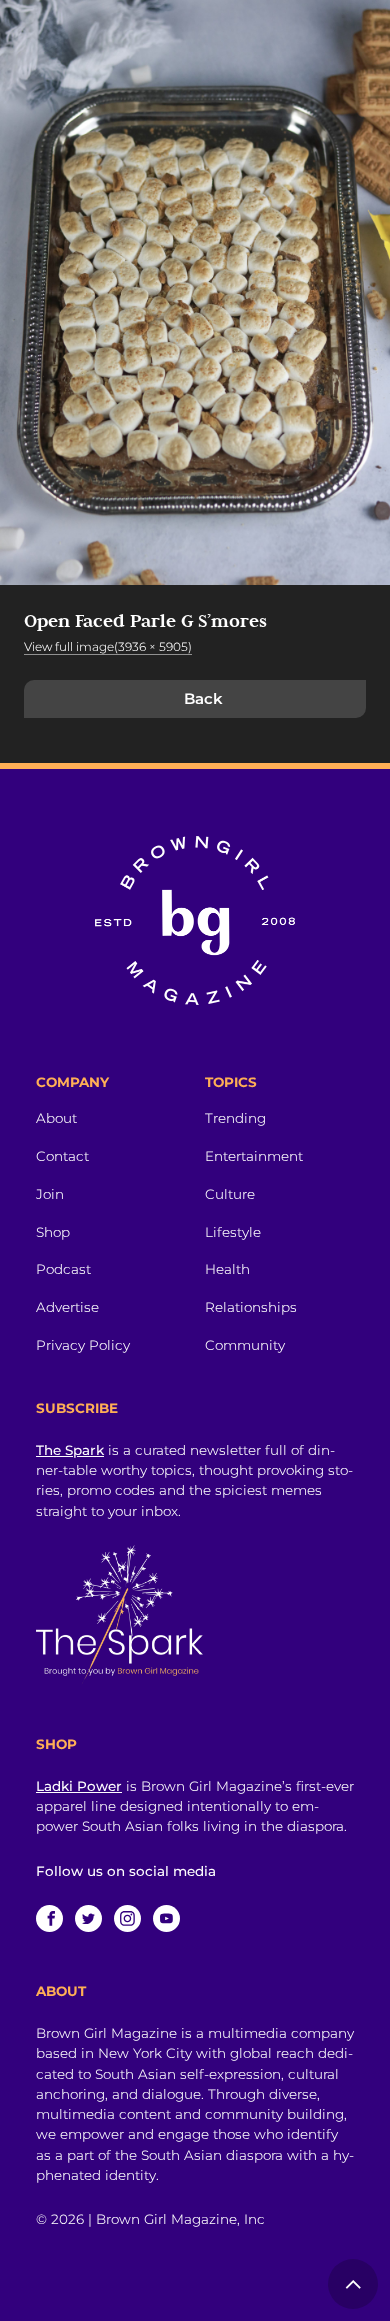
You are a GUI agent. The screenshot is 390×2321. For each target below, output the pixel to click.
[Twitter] (88, 1918)
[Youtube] (166, 1918)
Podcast (63, 1269)
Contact (62, 1156)
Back (203, 698)
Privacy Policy (83, 1345)
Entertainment (254, 1156)
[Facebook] (49, 1918)
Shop (53, 1232)
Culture (230, 1194)
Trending (235, 1118)
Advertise (67, 1307)
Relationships (251, 1307)
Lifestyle (233, 1232)
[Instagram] (127, 1918)
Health (227, 1269)
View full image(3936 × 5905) (108, 646)
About (56, 1118)
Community (245, 1345)
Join (50, 1194)
